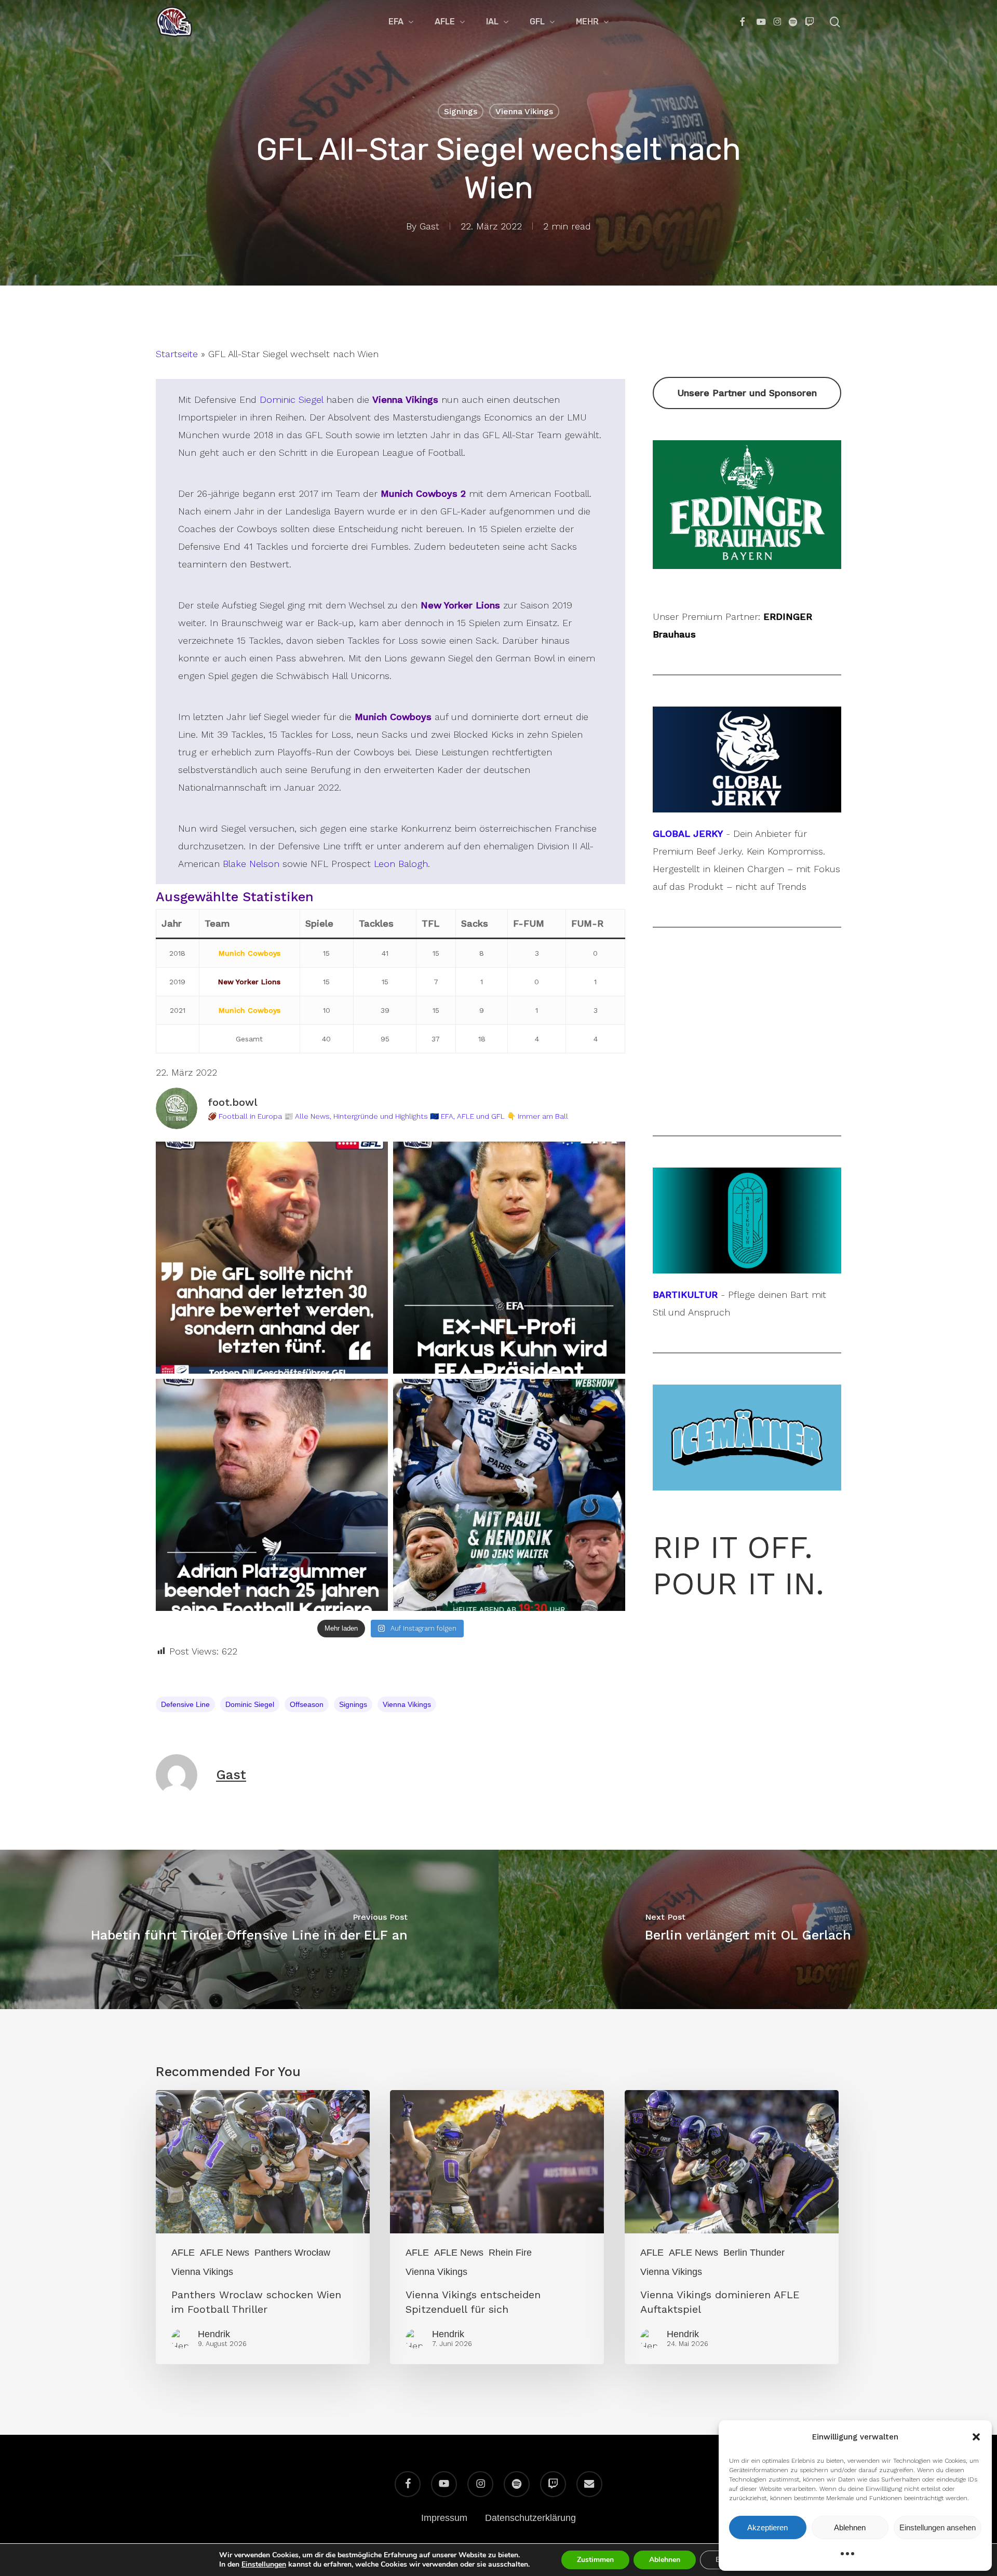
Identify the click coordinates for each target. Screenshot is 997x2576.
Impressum (444, 2518)
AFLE (183, 2253)
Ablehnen (850, 2527)
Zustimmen (595, 2560)
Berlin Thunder (754, 2253)
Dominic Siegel (291, 399)
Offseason (307, 1704)
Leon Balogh (401, 864)
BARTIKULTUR (685, 1294)
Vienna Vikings (524, 111)
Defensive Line (185, 1704)
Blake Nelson (251, 864)
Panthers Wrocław (292, 2253)
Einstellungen (264, 2565)
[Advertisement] (747, 1032)
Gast (429, 226)
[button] (976, 2437)
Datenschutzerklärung (530, 2518)
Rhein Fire (510, 2253)
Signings (461, 111)
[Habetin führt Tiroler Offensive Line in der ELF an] (249, 1929)
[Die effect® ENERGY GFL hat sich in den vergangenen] (272, 1258)
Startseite (177, 354)
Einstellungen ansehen (938, 2527)
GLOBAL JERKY (688, 833)
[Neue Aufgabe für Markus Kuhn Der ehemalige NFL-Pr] (509, 1258)
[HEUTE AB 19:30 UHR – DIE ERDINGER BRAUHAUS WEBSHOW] (509, 1495)
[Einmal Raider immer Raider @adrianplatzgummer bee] (272, 1495)
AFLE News (225, 2253)
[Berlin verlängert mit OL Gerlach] (748, 1929)
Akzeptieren (767, 2527)
